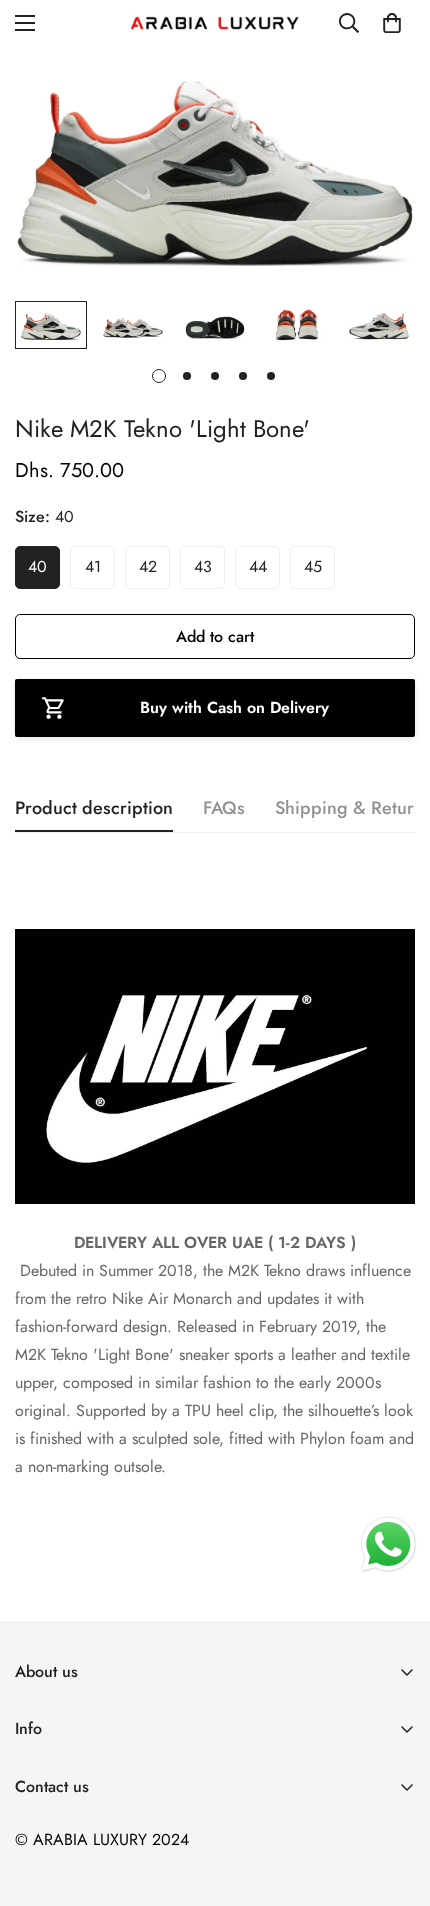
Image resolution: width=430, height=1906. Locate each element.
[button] (392, 23)
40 (37, 566)
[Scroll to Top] (394, 1800)
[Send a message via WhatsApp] (388, 1544)
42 (148, 566)
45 (313, 566)
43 (203, 566)
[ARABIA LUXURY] (215, 23)
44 (258, 566)
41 (93, 566)
